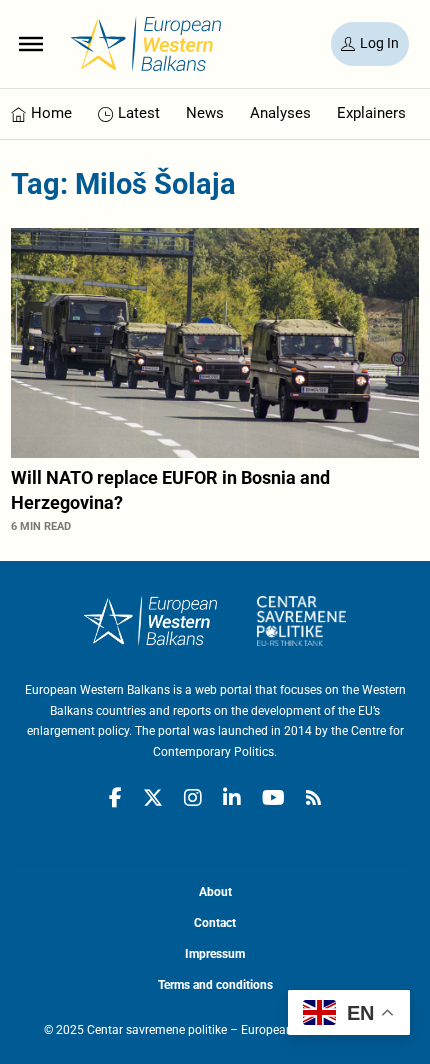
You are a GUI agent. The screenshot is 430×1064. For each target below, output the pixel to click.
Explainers (371, 113)
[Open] (31, 44)
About (215, 892)
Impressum (215, 954)
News (205, 113)
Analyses (280, 113)
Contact (215, 923)
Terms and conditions (215, 985)
